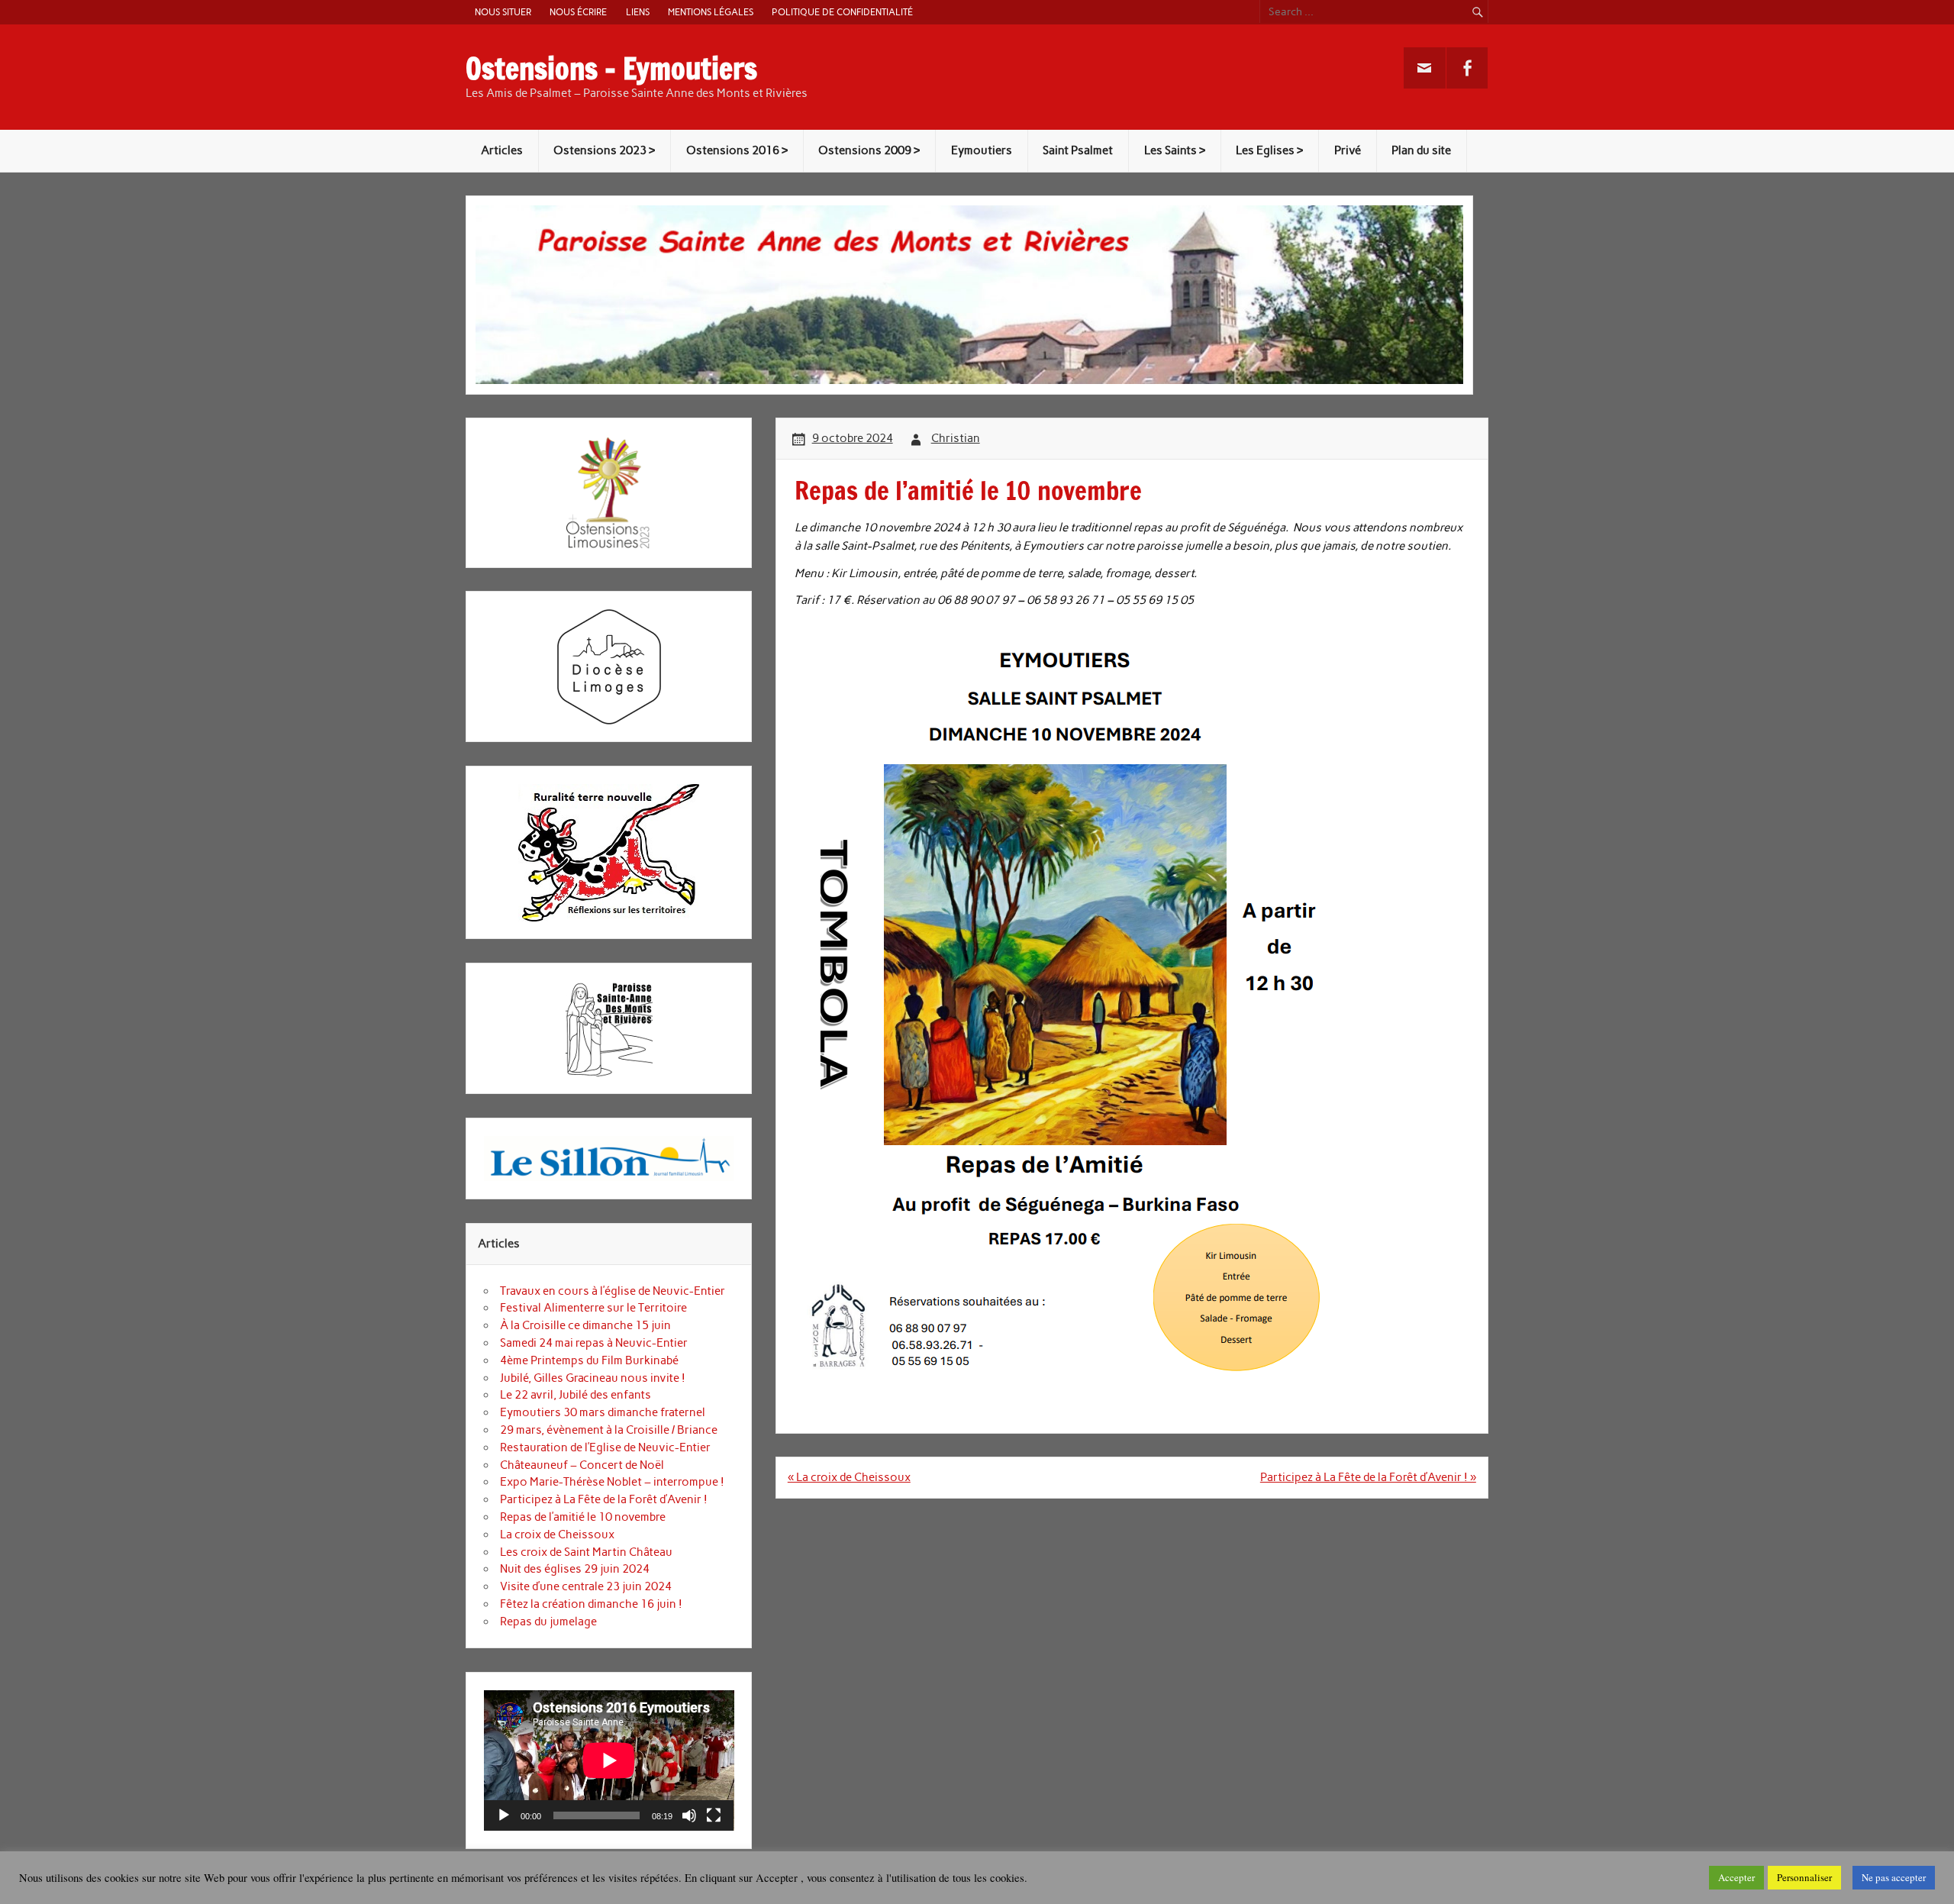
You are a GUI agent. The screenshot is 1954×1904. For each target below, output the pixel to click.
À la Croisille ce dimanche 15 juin (585, 1325)
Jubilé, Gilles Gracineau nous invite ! (593, 1378)
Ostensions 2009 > (869, 150)
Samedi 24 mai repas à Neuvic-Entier (594, 1343)
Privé (1348, 150)
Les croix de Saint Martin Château (586, 1552)
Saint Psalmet (1078, 150)
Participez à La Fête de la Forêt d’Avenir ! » (1368, 1477)
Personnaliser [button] (1804, 1877)
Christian (956, 438)
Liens (638, 12)
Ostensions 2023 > (604, 150)
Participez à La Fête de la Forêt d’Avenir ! (604, 1499)
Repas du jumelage (548, 1622)
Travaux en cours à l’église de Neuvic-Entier (613, 1291)
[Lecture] (504, 1815)
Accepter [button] (1736, 1877)
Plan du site (1421, 150)
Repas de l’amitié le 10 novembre (583, 1517)
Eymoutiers (982, 150)
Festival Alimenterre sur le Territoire (593, 1308)
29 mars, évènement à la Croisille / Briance (609, 1430)
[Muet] (689, 1815)
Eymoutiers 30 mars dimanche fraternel (603, 1412)
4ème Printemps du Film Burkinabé (589, 1360)
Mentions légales (711, 12)
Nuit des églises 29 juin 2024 (575, 1569)
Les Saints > (1175, 150)
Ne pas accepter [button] (1894, 1877)
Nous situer (503, 12)
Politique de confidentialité (842, 12)
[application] (609, 1760)
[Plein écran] (714, 1815)
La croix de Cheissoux (557, 1534)
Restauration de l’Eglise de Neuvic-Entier (605, 1447)
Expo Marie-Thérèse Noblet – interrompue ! (612, 1482)
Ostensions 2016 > (737, 150)
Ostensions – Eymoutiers (611, 69)
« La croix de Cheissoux (849, 1477)
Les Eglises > (1269, 150)
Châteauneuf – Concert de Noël (582, 1465)
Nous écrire (578, 12)
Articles (502, 150)
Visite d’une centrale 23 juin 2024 (586, 1586)
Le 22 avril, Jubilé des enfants (576, 1395)
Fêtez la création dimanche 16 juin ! (591, 1604)
